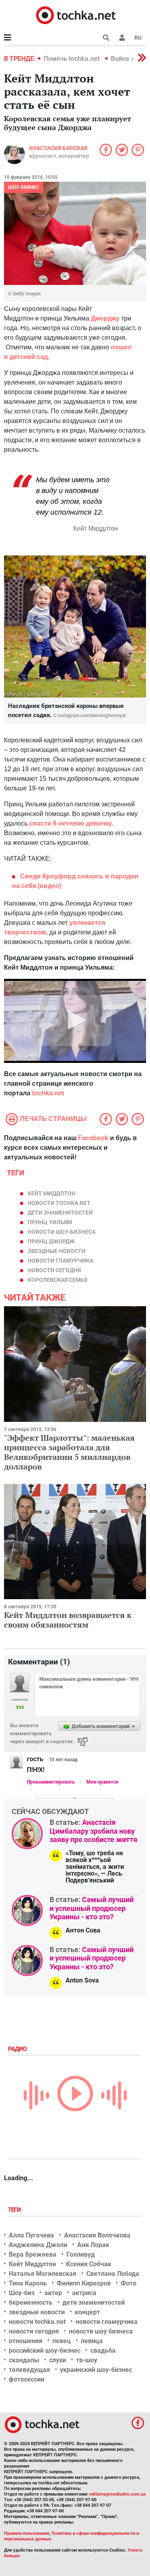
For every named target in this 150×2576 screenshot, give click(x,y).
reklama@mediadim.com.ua (117, 2494)
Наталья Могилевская (43, 2274)
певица (92, 2341)
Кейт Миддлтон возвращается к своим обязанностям (68, 1620)
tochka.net (48, 1093)
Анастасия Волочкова (97, 2235)
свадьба (103, 2350)
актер (53, 2293)
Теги (15, 2210)
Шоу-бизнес (24, 187)
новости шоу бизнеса (101, 2331)
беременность (31, 2302)
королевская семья (57, 1280)
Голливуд (81, 2254)
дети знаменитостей (60, 1213)
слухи (58, 2360)
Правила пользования (27, 2533)
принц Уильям (50, 1222)
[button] (122, 38)
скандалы (24, 2360)
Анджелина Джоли (38, 2245)
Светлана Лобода (113, 2274)
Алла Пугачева (31, 2235)
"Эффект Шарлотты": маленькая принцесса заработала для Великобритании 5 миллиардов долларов (69, 1452)
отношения (26, 2341)
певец (62, 2341)
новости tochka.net (59, 1203)
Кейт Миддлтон (52, 1193)
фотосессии (27, 2379)
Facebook (93, 1138)
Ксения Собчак (89, 2264)
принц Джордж (51, 1241)
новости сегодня (54, 1270)
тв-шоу (87, 2360)
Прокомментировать (51, 1782)
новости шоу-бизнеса (62, 1232)
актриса (84, 2293)
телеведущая (29, 2370)
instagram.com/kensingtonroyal (92, 716)
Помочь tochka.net (72, 59)
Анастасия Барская (58, 148)
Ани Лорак (93, 2245)
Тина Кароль (28, 2283)
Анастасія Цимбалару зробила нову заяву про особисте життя (93, 1831)
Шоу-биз (22, 2293)
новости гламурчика (60, 1261)
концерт (87, 2312)
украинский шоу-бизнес (96, 2370)
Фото (129, 2283)
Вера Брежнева (33, 2254)
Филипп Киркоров (84, 2283)
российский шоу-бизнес (45, 2350)
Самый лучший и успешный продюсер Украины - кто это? (92, 1908)
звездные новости (57, 1251)
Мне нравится (102, 1782)
